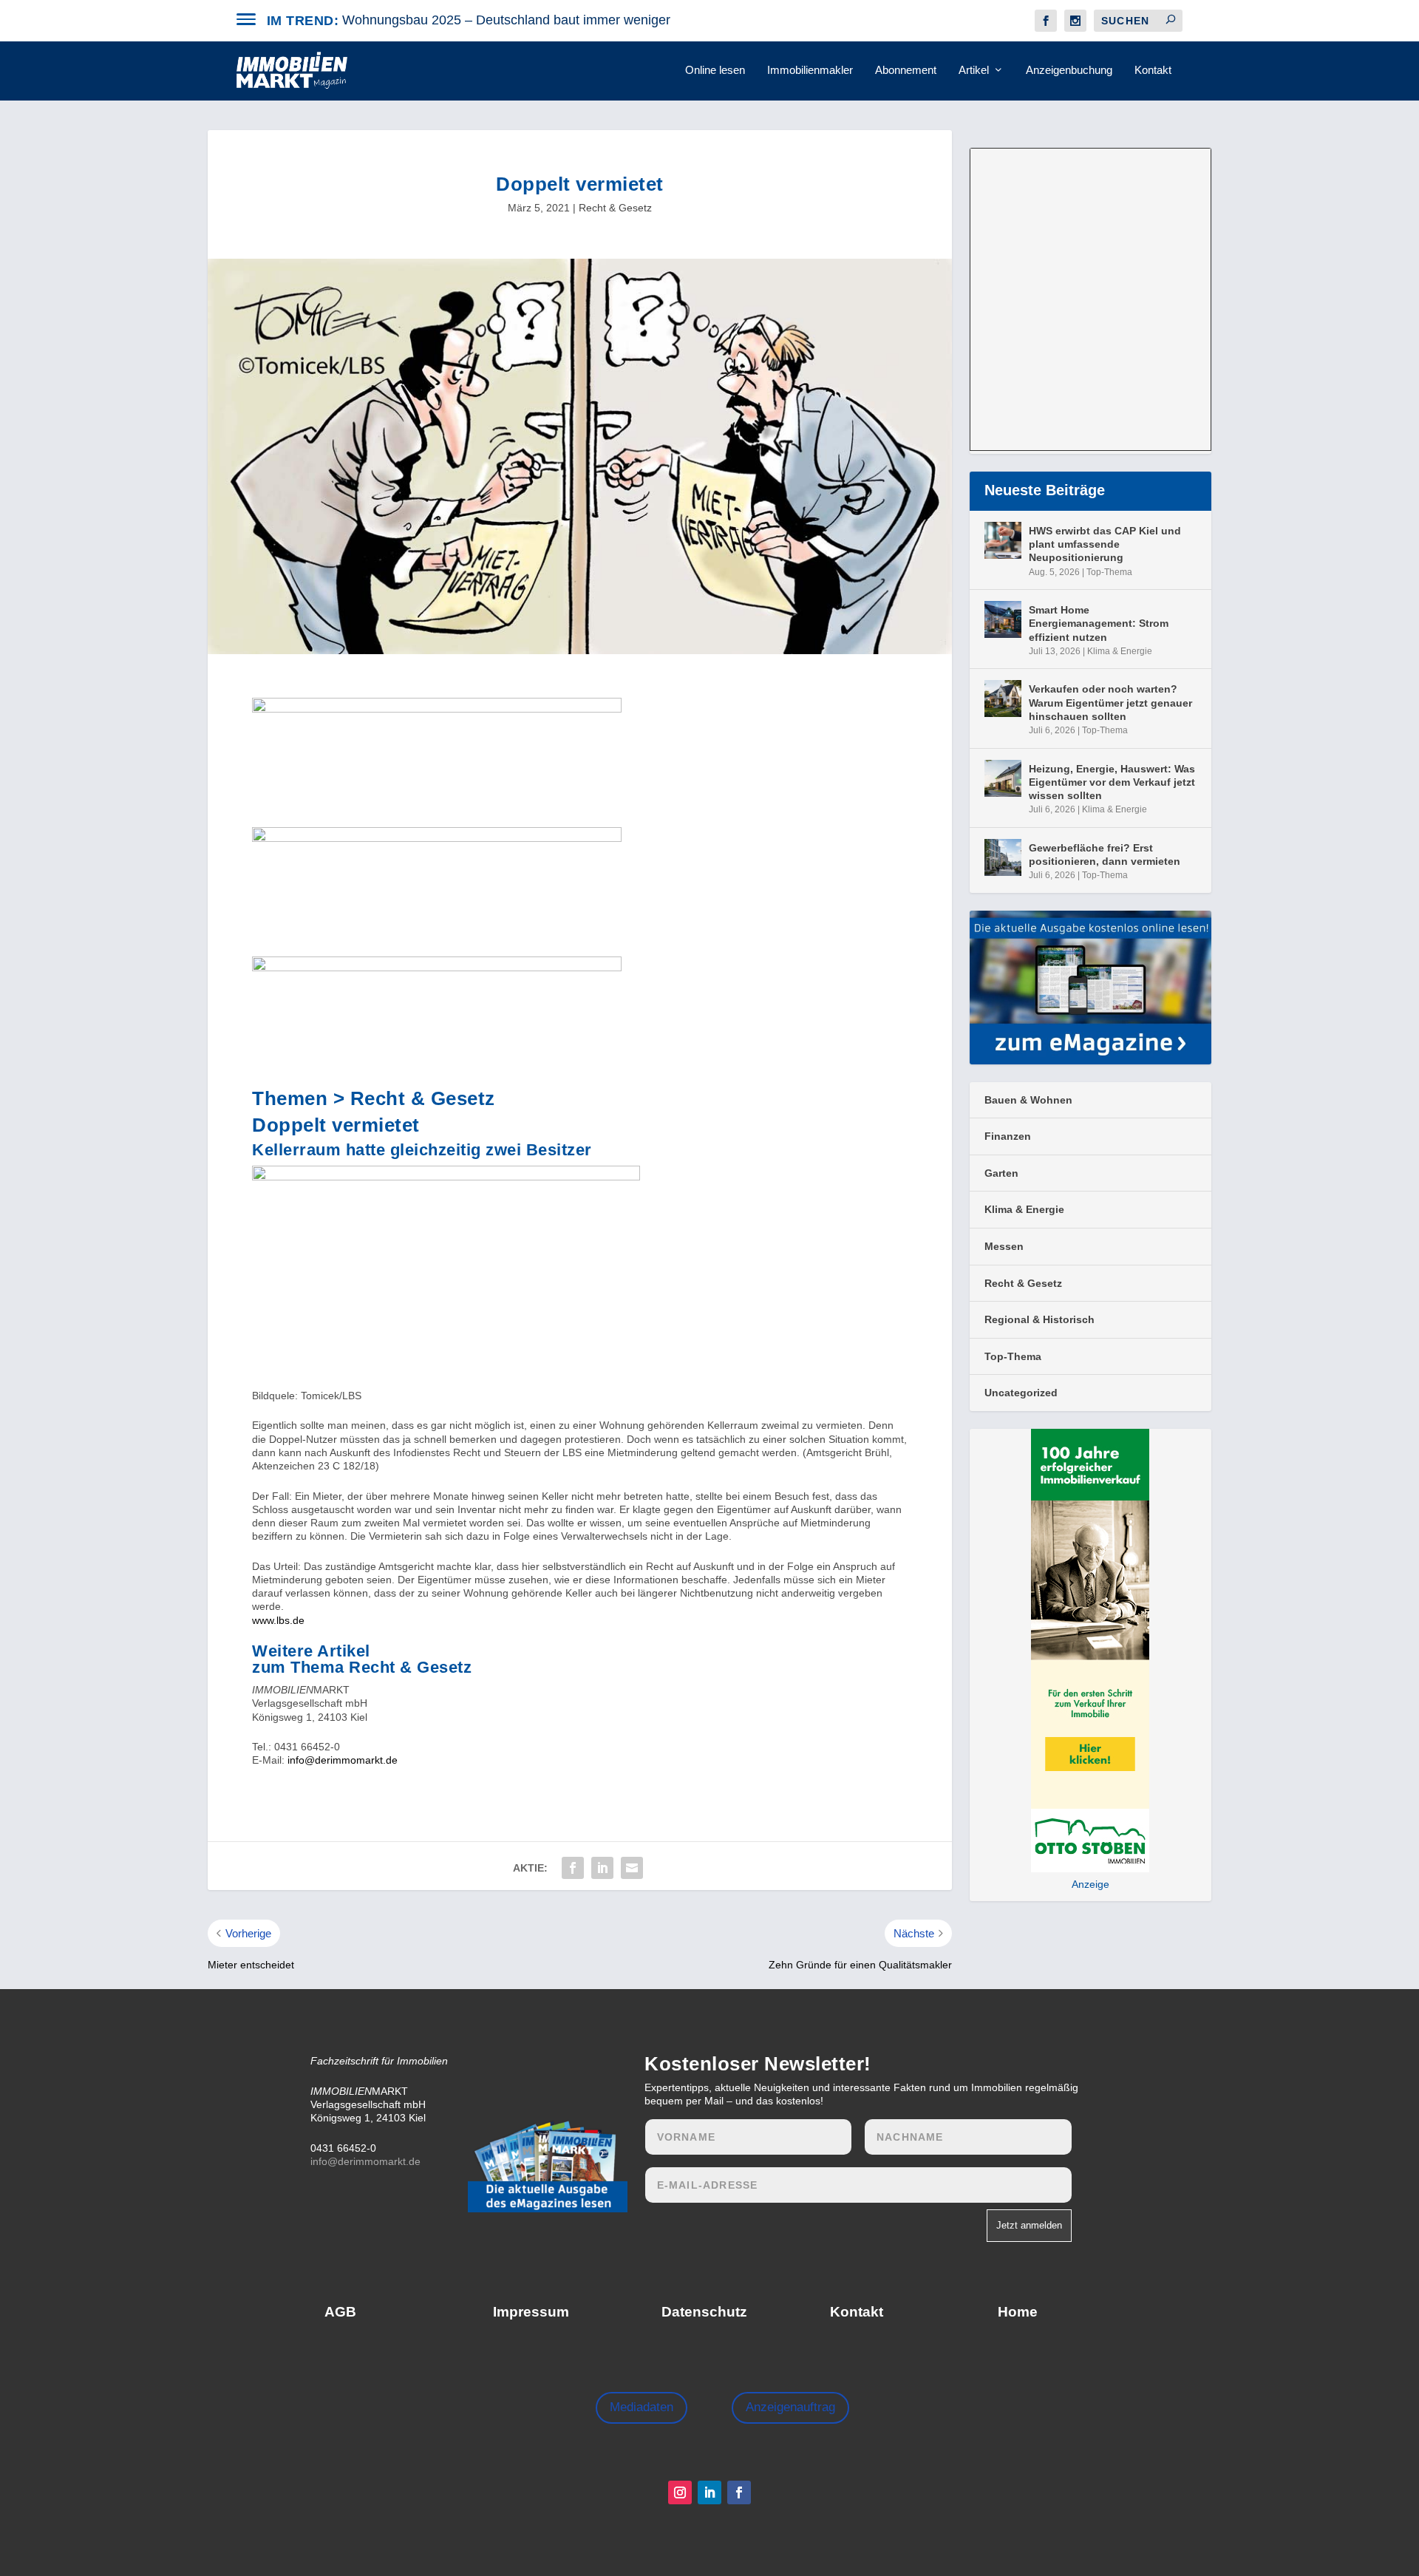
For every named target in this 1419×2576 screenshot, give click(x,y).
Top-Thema (1109, 572)
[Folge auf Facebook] (739, 2492)
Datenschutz (704, 2312)
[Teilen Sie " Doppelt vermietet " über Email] (632, 1868)
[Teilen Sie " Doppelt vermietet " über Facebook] (573, 1868)
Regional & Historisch (1039, 1319)
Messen (1004, 1246)
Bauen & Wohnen (1028, 1100)
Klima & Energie (1120, 651)
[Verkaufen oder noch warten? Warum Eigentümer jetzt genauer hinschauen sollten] (1003, 699)
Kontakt (1153, 70)
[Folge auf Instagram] (680, 2492)
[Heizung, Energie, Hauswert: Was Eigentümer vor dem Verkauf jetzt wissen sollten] (1003, 778)
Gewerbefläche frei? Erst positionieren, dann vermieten (1105, 854)
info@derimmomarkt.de (343, 1760)
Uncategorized (1021, 1393)
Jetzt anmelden (1029, 2225)
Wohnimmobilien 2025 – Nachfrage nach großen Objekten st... (526, 20)
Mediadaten (642, 2407)
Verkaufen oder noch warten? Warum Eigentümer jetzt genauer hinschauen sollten (1110, 702)
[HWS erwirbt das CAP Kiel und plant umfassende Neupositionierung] (1003, 540)
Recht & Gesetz (615, 208)
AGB (340, 2312)
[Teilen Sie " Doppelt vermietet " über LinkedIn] (602, 1868)
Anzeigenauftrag (790, 2407)
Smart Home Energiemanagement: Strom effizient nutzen (1099, 623)
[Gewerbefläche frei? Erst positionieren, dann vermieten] (1003, 857)
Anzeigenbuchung (1069, 70)
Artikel (974, 70)
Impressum (531, 2312)
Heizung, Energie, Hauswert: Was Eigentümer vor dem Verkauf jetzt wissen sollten (1112, 782)
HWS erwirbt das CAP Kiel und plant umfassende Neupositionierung (1105, 544)
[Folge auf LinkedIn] (709, 2492)
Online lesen (715, 70)
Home (1018, 2312)
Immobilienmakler (810, 70)
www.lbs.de (278, 1620)
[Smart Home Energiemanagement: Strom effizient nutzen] (1003, 619)
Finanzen (1008, 1136)
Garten (1001, 1173)
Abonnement (906, 70)
